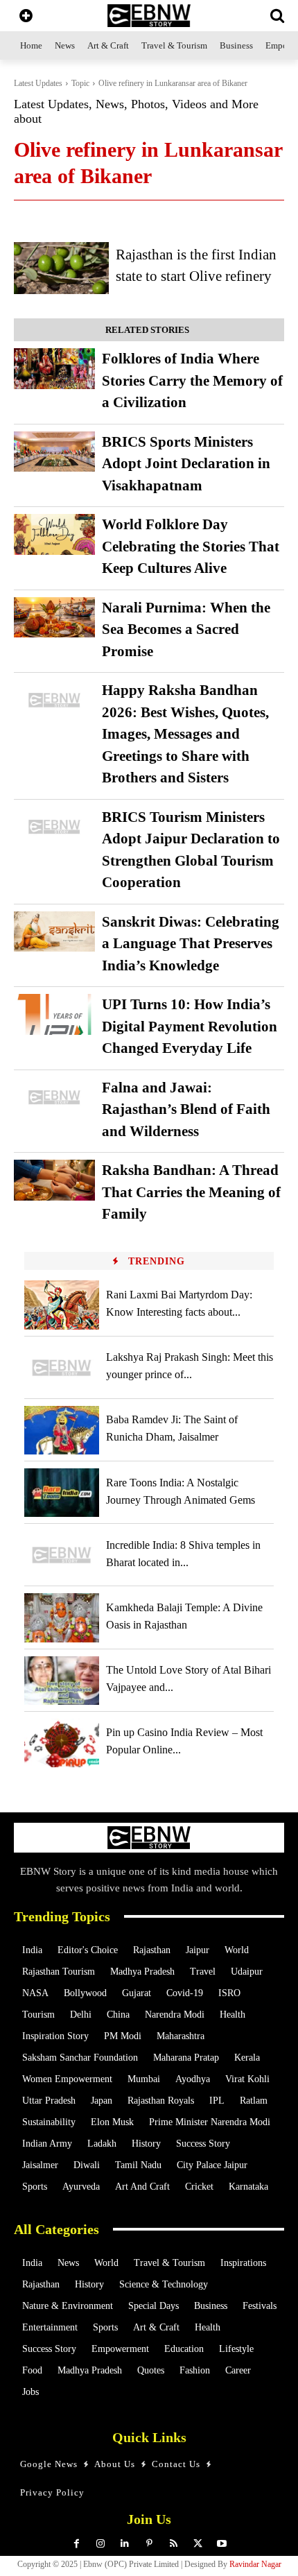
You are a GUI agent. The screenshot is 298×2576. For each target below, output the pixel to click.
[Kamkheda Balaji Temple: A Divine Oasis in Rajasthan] (62, 1617)
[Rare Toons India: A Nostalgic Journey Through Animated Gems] (62, 1493)
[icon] (26, 17)
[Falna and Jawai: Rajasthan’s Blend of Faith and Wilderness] (54, 1098)
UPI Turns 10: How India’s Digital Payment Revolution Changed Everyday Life (190, 1026)
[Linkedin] (125, 2544)
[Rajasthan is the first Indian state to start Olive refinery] (61, 268)
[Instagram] (101, 2544)
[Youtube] (222, 2544)
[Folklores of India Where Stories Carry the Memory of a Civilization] (54, 369)
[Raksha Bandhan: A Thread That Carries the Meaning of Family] (54, 1180)
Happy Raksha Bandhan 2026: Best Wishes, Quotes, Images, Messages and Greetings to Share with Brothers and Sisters (185, 734)
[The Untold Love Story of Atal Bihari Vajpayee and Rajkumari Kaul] (62, 1681)
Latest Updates (38, 83)
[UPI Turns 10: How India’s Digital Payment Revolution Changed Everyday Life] (54, 1014)
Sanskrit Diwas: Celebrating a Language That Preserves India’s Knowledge (191, 944)
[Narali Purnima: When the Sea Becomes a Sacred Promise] (54, 618)
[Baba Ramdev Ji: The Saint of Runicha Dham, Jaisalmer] (62, 1430)
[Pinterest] (149, 2544)
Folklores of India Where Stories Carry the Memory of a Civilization (192, 380)
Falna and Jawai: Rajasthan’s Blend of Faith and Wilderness (186, 1109)
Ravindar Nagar (255, 2564)
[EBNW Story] (149, 16)
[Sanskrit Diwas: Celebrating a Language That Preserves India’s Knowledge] (54, 932)
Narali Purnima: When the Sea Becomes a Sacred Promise (186, 629)
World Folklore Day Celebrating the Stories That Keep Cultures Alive (191, 546)
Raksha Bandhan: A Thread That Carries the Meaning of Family (191, 1192)
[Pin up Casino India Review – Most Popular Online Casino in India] (62, 1743)
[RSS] (174, 2544)
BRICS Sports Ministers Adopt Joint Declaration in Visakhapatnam (186, 464)
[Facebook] (77, 2544)
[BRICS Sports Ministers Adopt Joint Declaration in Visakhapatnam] (54, 452)
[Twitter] (198, 2544)
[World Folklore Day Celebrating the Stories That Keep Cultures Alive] (54, 534)
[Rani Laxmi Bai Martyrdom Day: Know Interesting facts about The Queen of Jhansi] (62, 1305)
